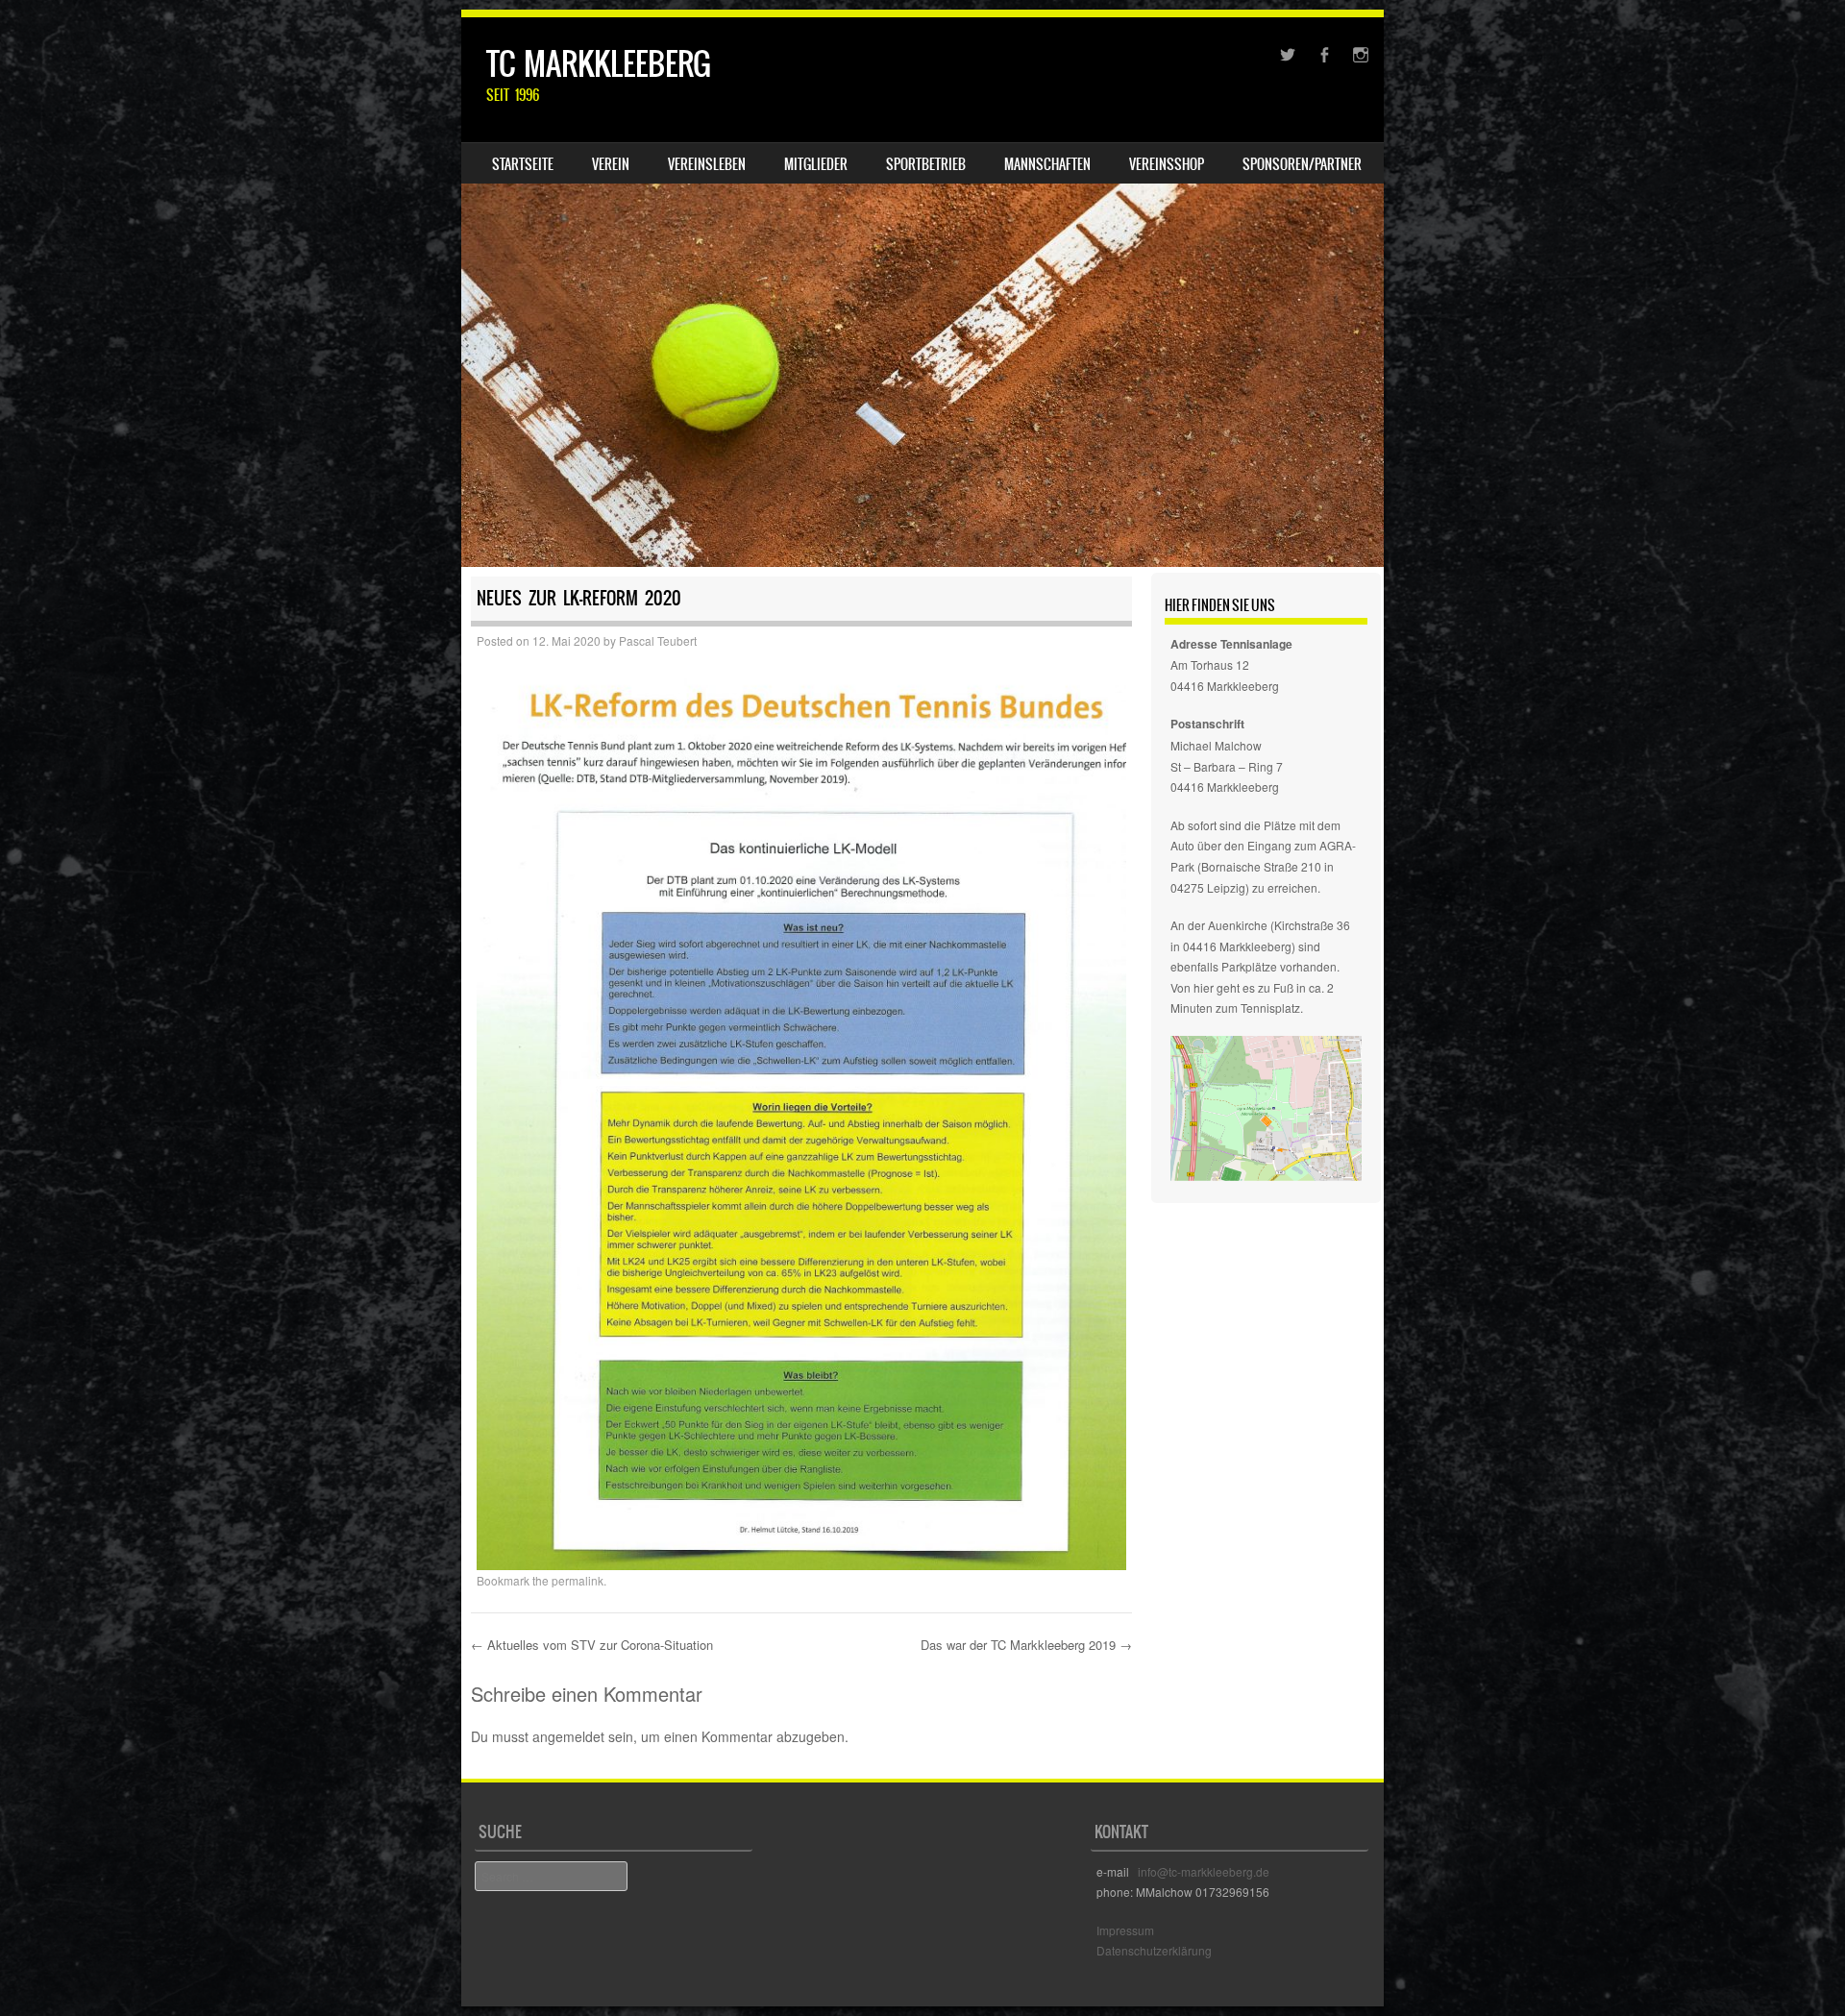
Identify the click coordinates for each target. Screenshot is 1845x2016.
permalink (578, 1580)
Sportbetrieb (926, 164)
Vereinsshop (1167, 164)
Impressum (1125, 1930)
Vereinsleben (707, 164)
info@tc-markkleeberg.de (1204, 1871)
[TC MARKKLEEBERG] (922, 292)
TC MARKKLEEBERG (599, 64)
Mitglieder (816, 164)
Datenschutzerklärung (1154, 1950)
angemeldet (568, 1736)
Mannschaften (1047, 164)
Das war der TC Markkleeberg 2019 (1026, 1645)
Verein (611, 164)
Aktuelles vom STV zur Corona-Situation (592, 1645)
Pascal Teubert (658, 640)
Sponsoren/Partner (1302, 164)
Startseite (523, 164)
